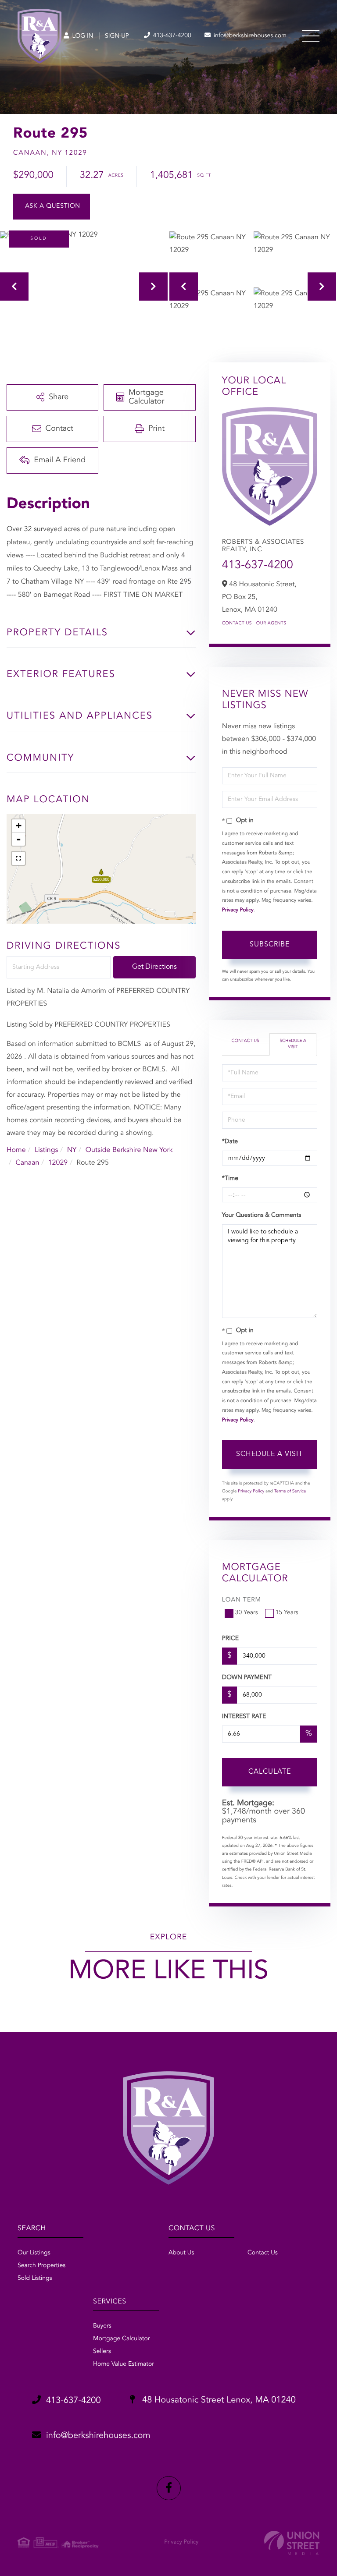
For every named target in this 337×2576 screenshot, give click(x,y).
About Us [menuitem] (181, 2253)
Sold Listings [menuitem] (35, 2278)
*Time (230, 1179)
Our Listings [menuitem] (34, 2253)
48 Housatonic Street (218, 2400)
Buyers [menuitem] (102, 2326)
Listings (46, 1150)
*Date (230, 1142)
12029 (58, 1163)
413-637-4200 (171, 36)
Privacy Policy (238, 910)
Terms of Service (290, 1492)
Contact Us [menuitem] (263, 2253)
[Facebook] (169, 2488)
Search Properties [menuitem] (41, 2266)
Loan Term (242, 1600)
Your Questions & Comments (262, 1215)
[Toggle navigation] (311, 36)
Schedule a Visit (293, 1044)
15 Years (287, 1613)
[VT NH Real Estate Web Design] (292, 2543)
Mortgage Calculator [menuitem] (121, 2339)
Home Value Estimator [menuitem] (124, 2364)
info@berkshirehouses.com (249, 36)
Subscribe (270, 945)
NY (72, 1150)
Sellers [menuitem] (102, 2352)
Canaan (27, 1163)
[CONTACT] (52, 207)
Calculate (270, 1772)
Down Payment (247, 1678)
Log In (82, 36)
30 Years (247, 1613)
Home (16, 1150)
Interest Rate (244, 1717)
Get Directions (154, 967)
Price (230, 1639)
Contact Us (237, 624)
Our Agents (271, 624)
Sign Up (117, 36)
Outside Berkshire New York (129, 1150)
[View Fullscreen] (18, 858)
